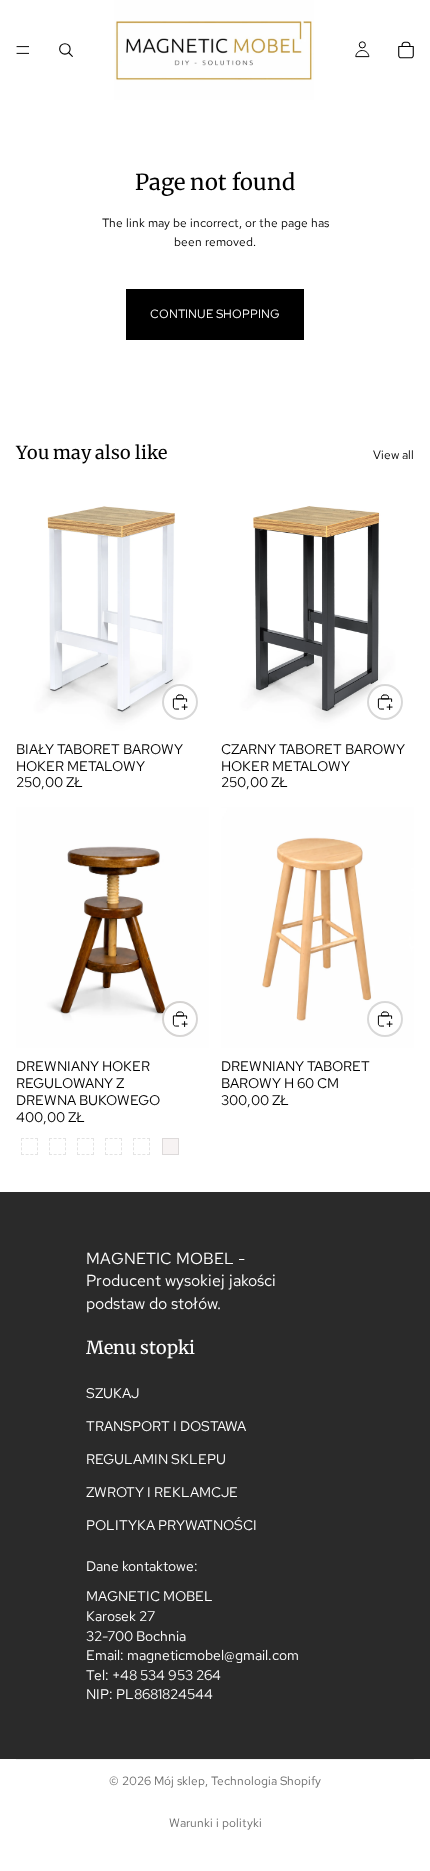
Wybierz (197, 701)
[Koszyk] (406, 50)
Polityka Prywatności (171, 1525)
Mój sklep (179, 1781)
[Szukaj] (66, 50)
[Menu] (23, 50)
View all (393, 455)
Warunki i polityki (215, 1823)
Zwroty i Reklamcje (162, 1492)
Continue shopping (215, 314)
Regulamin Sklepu (156, 1459)
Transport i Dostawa (166, 1426)
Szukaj (112, 1393)
